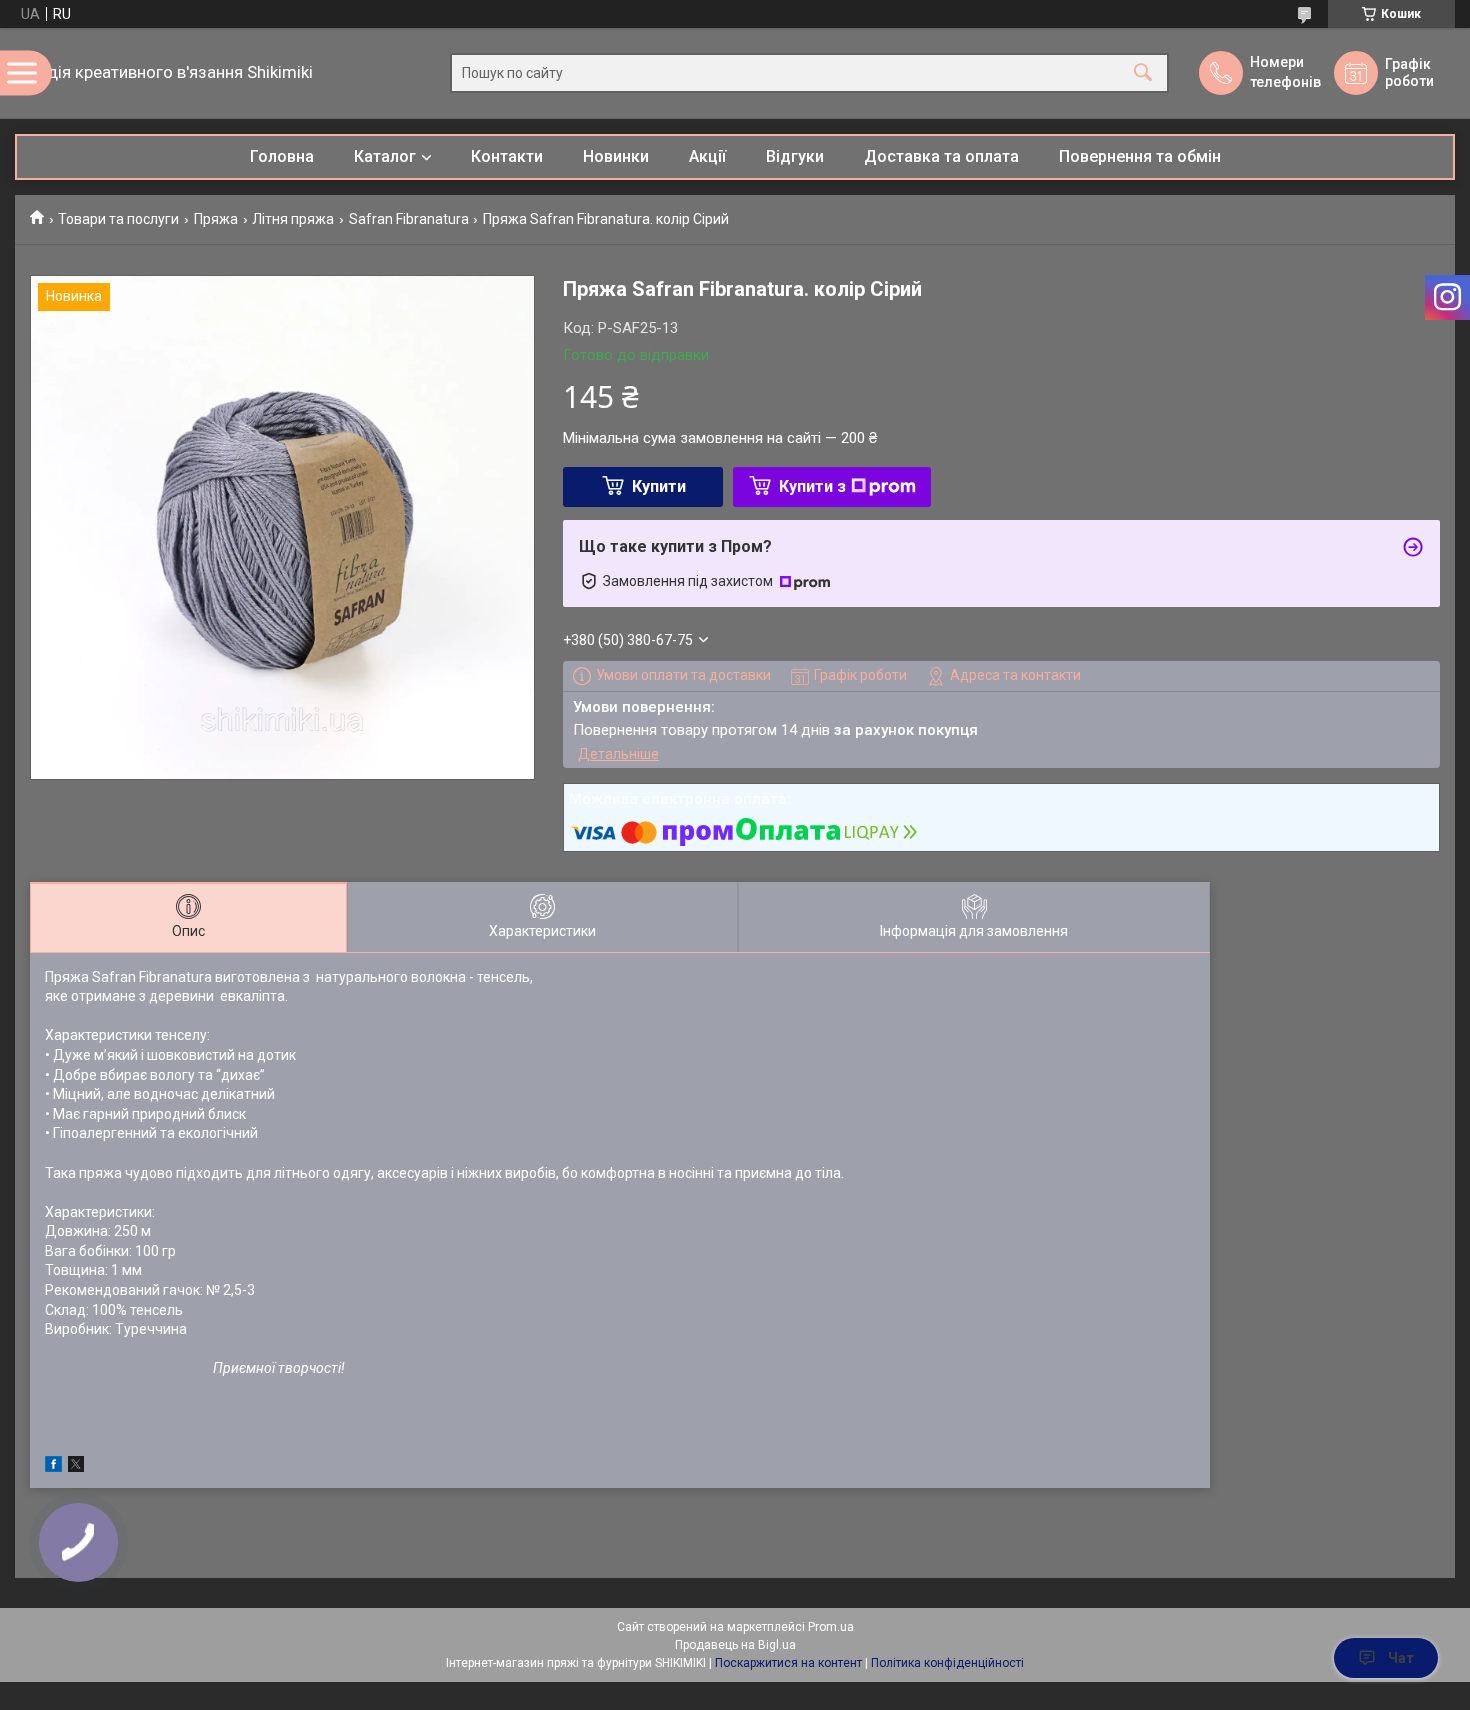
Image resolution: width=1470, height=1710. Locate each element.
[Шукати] (1143, 73)
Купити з (812, 486)
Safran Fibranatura (409, 219)
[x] (76, 1467)
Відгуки (795, 156)
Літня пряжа (293, 219)
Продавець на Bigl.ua (735, 1645)
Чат (1401, 1658)
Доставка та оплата (941, 156)
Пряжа (216, 219)
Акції (707, 156)
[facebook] (53, 1467)
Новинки (616, 156)
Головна (282, 156)
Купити (659, 486)
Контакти (507, 156)
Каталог (385, 156)
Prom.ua (831, 1627)
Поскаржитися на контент (788, 1663)
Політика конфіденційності (947, 1663)
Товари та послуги (118, 219)
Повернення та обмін (1140, 156)
